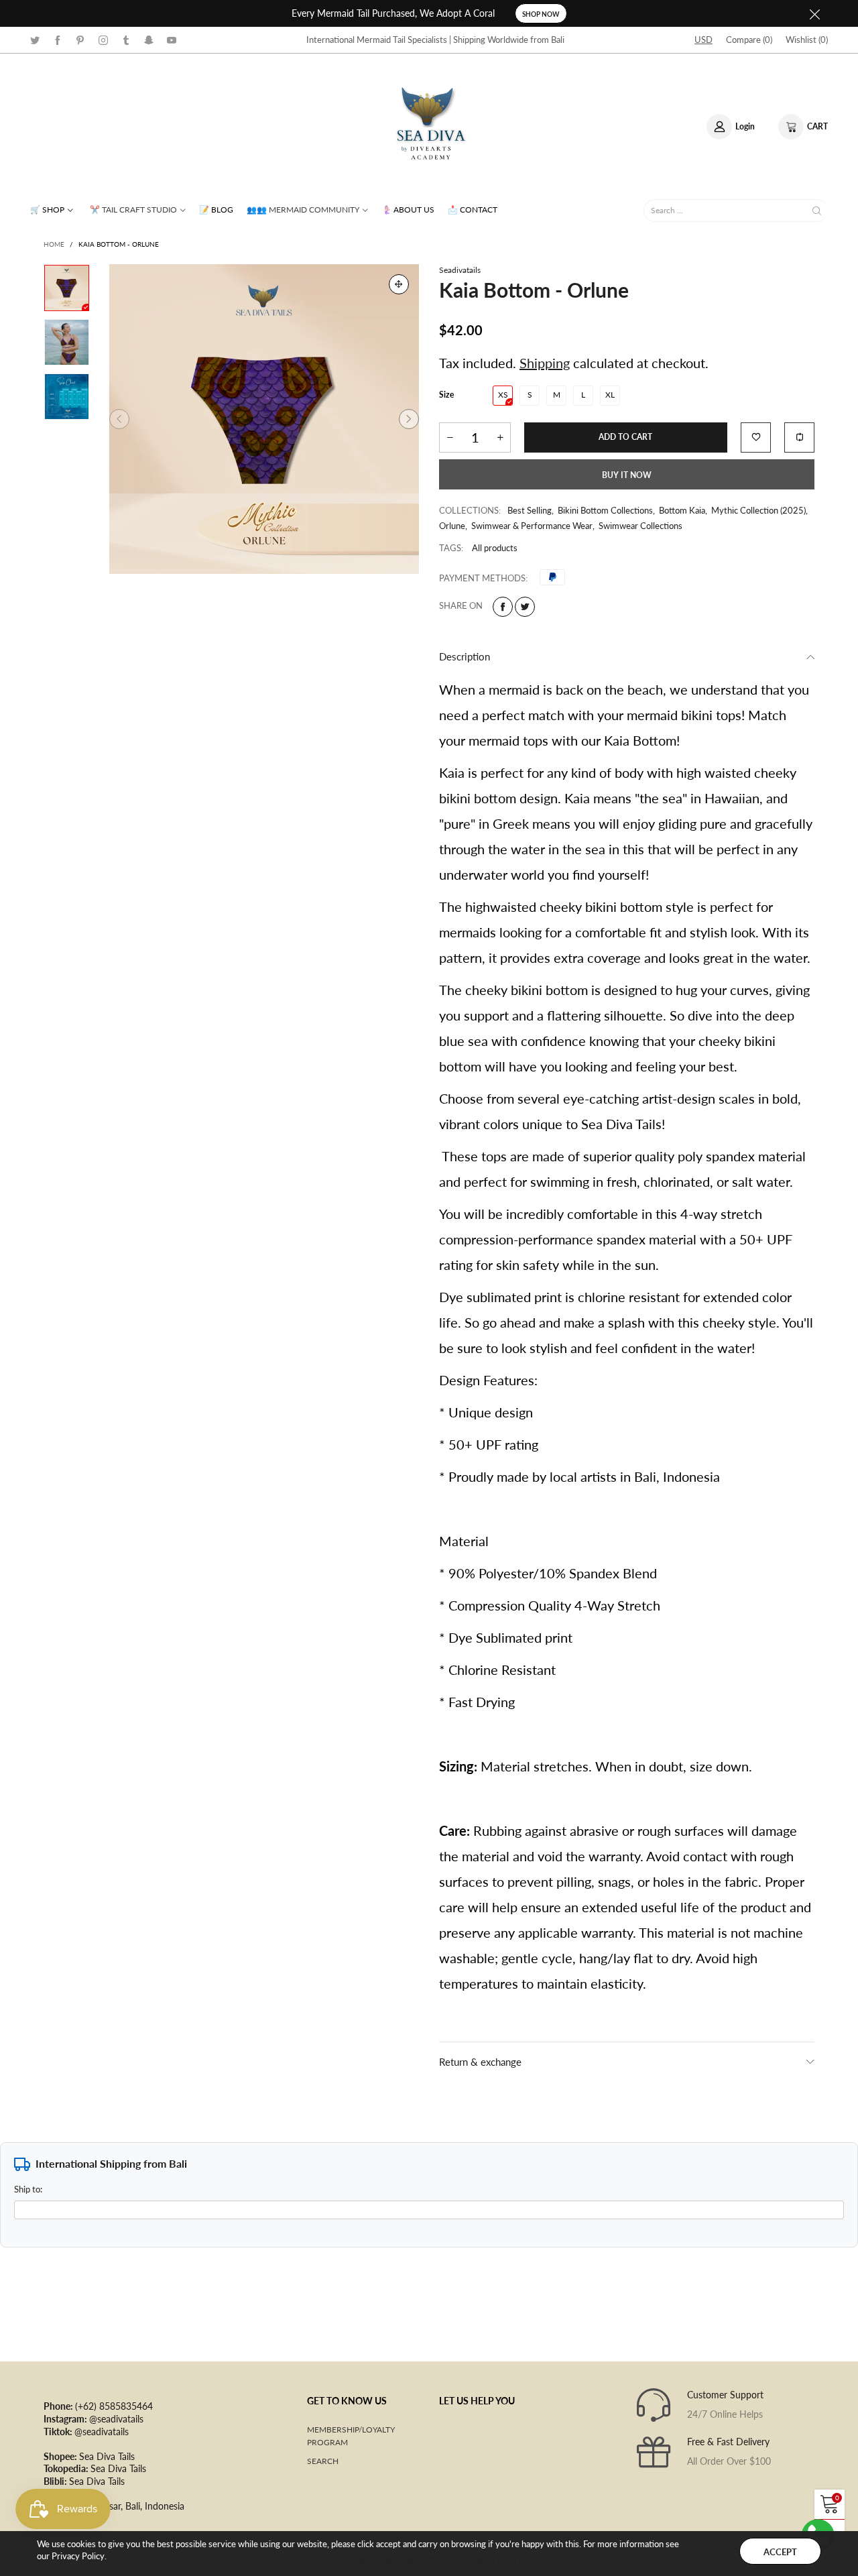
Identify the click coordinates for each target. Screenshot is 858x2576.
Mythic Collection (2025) (758, 510)
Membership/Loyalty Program (351, 2436)
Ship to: (28, 2189)
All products (495, 548)
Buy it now (627, 475)
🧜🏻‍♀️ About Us (408, 210)
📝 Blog (216, 210)
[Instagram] (103, 39)
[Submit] (817, 210)
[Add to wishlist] (756, 437)
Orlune (452, 526)
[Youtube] (172, 39)
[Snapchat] (149, 39)
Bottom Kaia (682, 510)
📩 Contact (473, 210)
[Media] (399, 284)
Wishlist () (807, 40)
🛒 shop (47, 210)
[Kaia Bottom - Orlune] (264, 419)
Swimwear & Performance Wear (532, 526)
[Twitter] (35, 39)
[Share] (503, 607)
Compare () (749, 40)
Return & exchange (480, 2062)
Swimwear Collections (640, 526)
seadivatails (460, 270)
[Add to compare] (799, 437)
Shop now (541, 14)
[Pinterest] (80, 39)
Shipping (545, 363)
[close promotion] (814, 13)
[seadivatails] (429, 125)
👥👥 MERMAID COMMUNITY (303, 210)
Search (323, 2461)
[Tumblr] (126, 39)
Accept (780, 2552)
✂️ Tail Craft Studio (133, 210)
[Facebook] (58, 39)
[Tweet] (525, 607)
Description (465, 656)
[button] (119, 419)
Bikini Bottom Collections (605, 510)
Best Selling (530, 510)
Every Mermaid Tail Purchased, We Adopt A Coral (393, 13)
